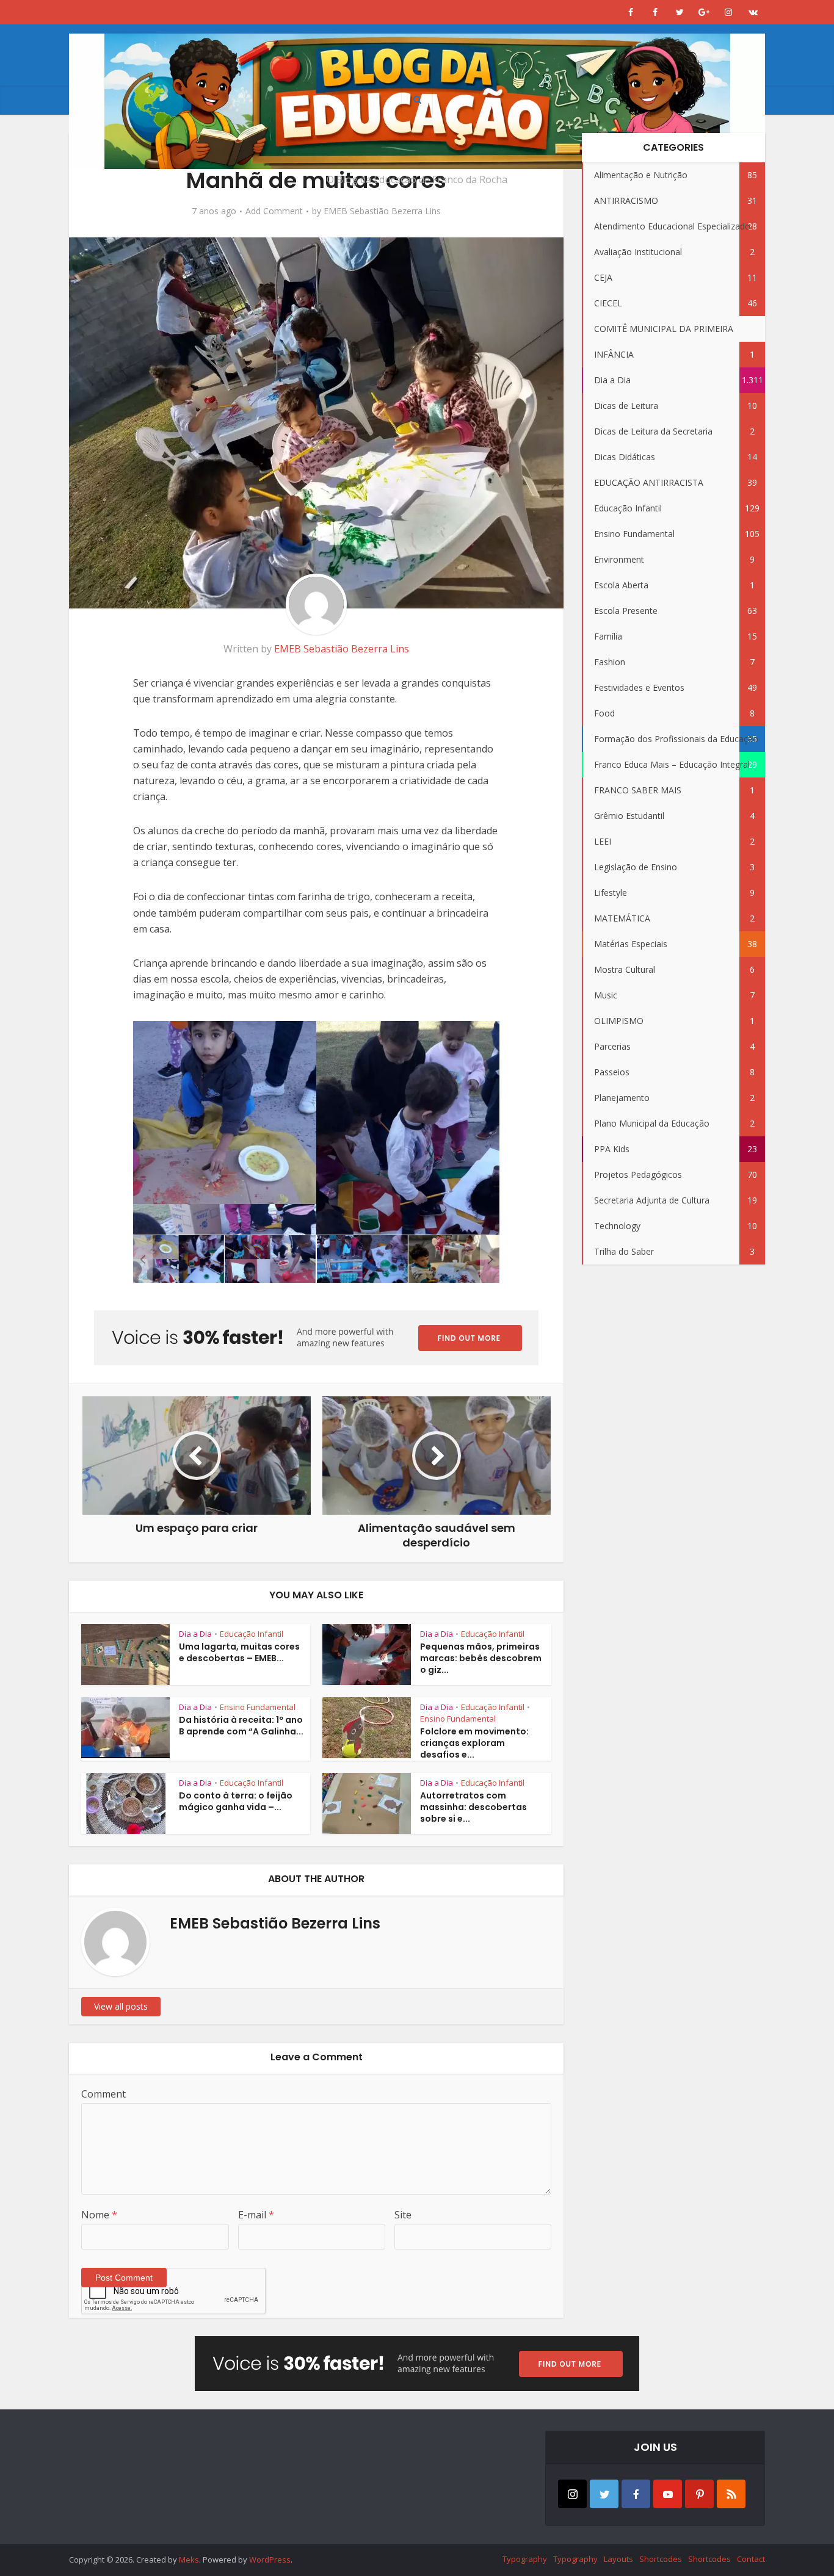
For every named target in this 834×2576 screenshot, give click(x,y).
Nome (99, 2215)
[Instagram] (572, 2494)
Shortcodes (661, 2559)
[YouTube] (668, 2494)
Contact (751, 2559)
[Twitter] (604, 2494)
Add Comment (274, 211)
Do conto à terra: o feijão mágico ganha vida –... (236, 1801)
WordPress (270, 2560)
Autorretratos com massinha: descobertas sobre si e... (473, 1807)
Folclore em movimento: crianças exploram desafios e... (474, 1743)
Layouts (618, 2559)
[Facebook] (636, 2494)
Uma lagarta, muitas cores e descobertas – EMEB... (239, 1652)
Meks (189, 2560)
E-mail (256, 2215)
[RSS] (731, 2494)
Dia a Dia (195, 1634)
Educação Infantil (252, 1634)
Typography (525, 2559)
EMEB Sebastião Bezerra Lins (382, 211)
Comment (103, 2094)
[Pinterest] (699, 2494)
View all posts (121, 2006)
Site (403, 2215)
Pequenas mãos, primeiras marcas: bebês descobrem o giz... (481, 1658)
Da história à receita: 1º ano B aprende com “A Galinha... (241, 1726)
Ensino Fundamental (258, 1707)
